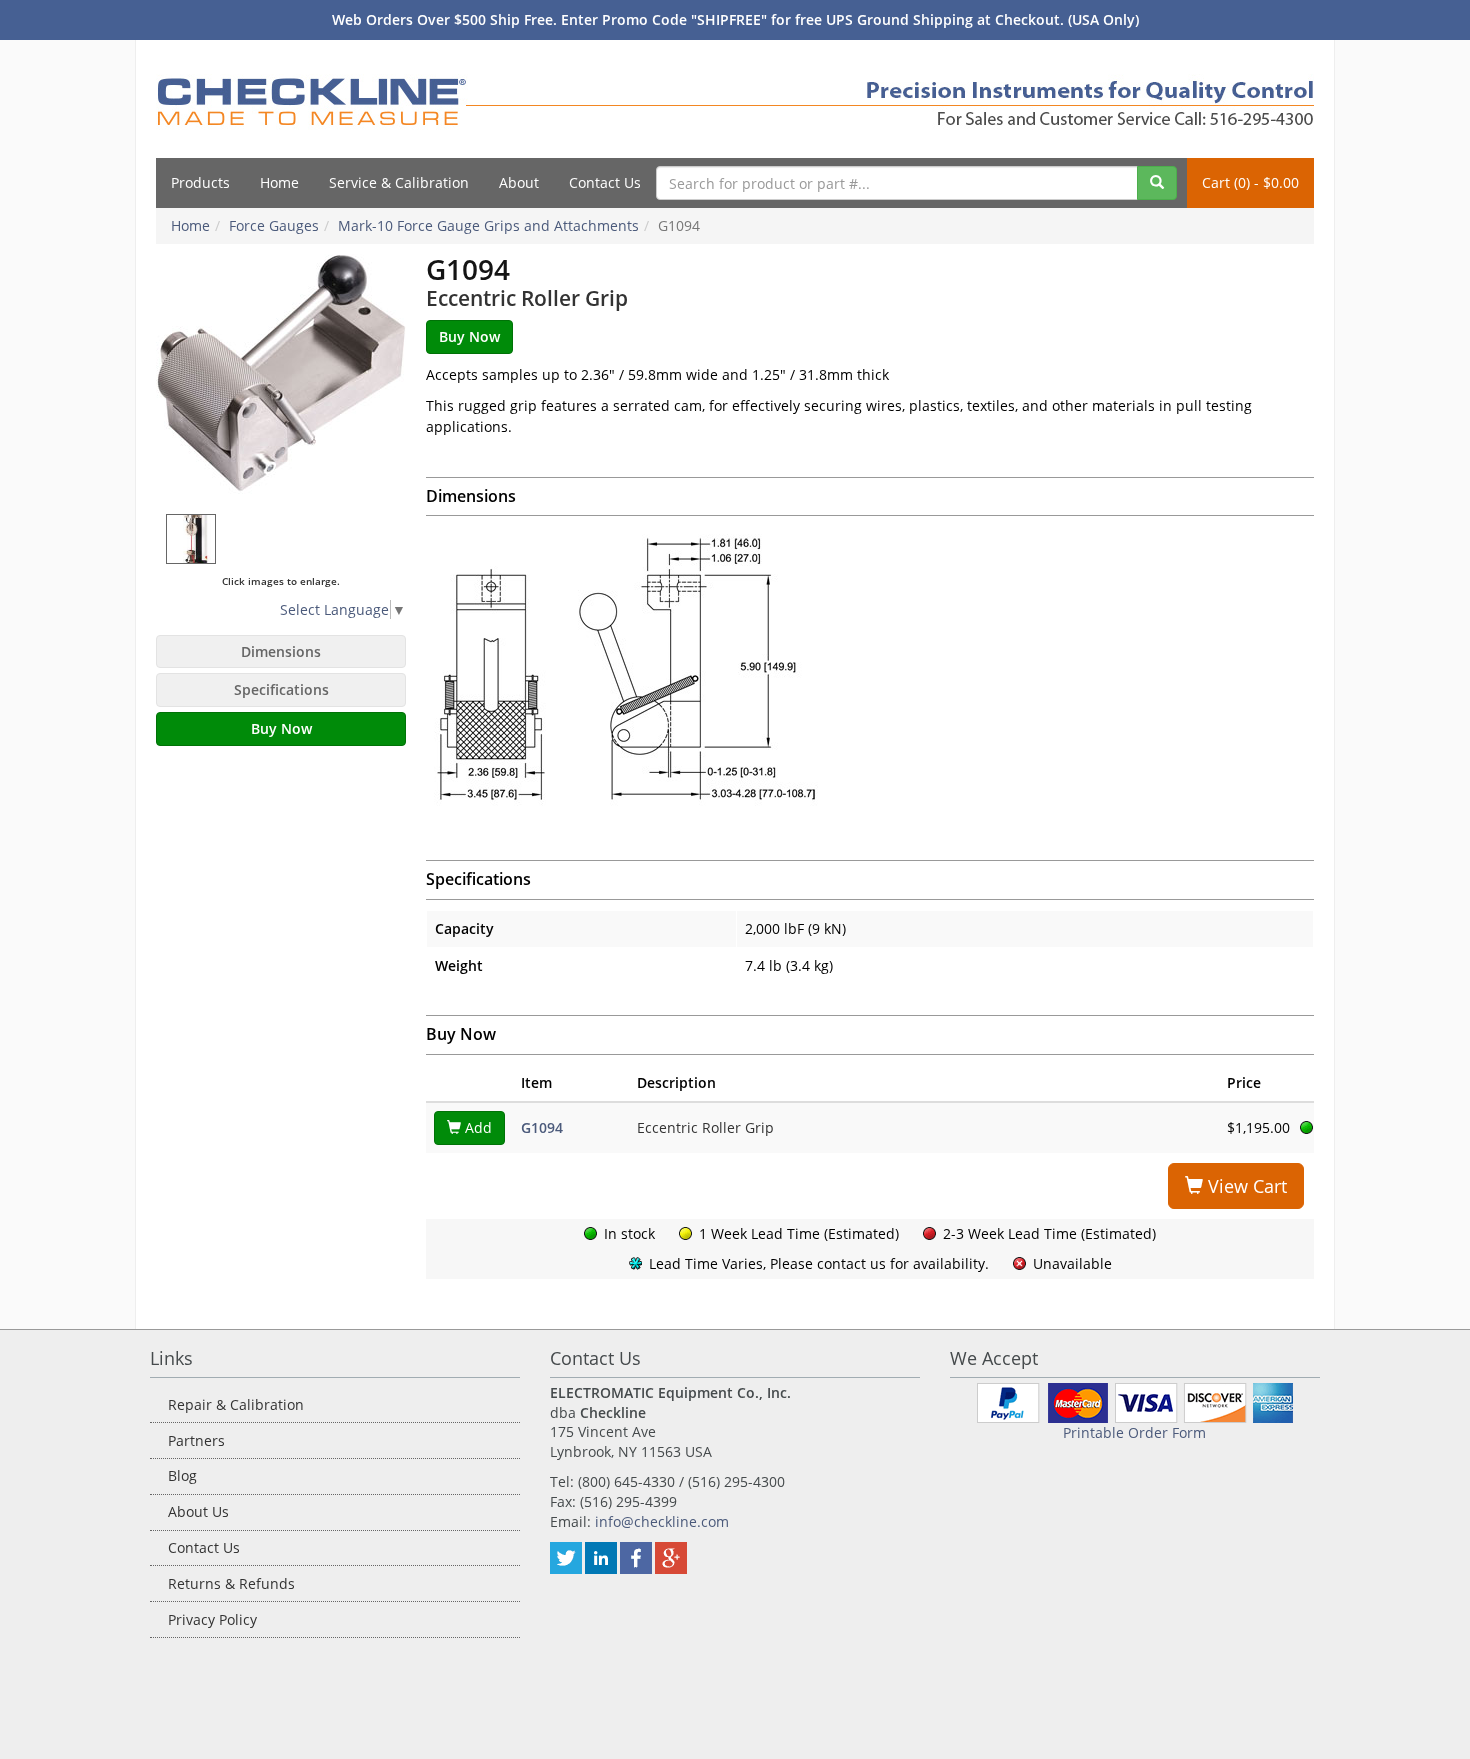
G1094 (542, 1127)
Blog (182, 1475)
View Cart (1245, 1186)
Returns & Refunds (231, 1583)
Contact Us (605, 182)
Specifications (281, 689)
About (519, 182)
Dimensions (281, 651)
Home (279, 182)
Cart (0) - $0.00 (1250, 182)
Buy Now (281, 728)
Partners (196, 1440)
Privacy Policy (212, 1619)
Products (200, 182)
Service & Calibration (399, 182)
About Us (198, 1511)
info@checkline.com (662, 1521)
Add (476, 1127)
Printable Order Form (1134, 1432)
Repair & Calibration (236, 1404)
